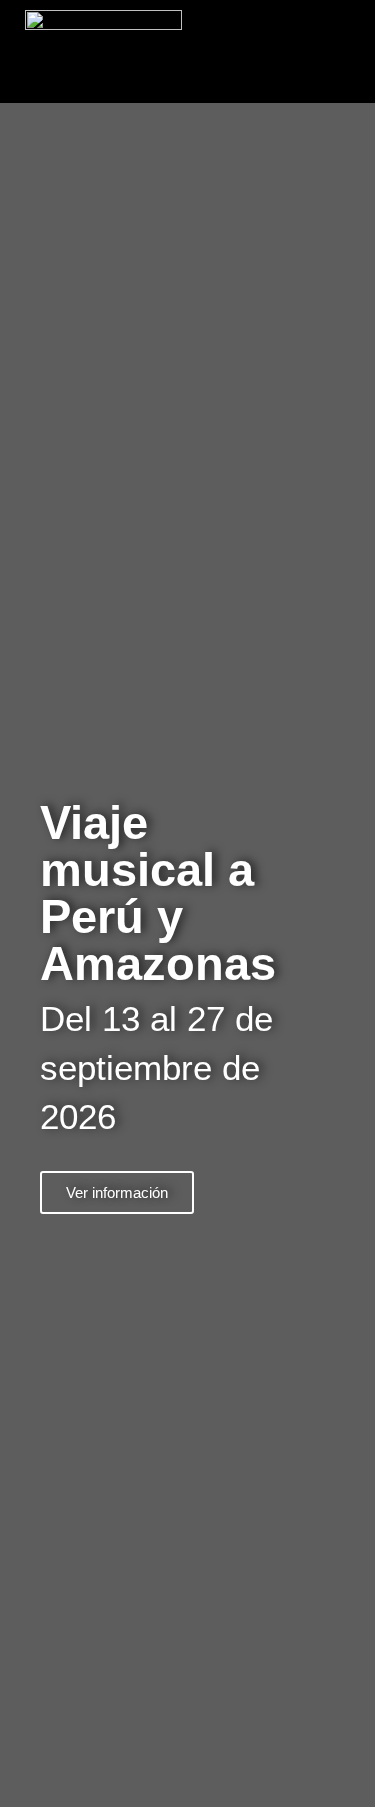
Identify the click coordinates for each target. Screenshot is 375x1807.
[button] (351, 51)
